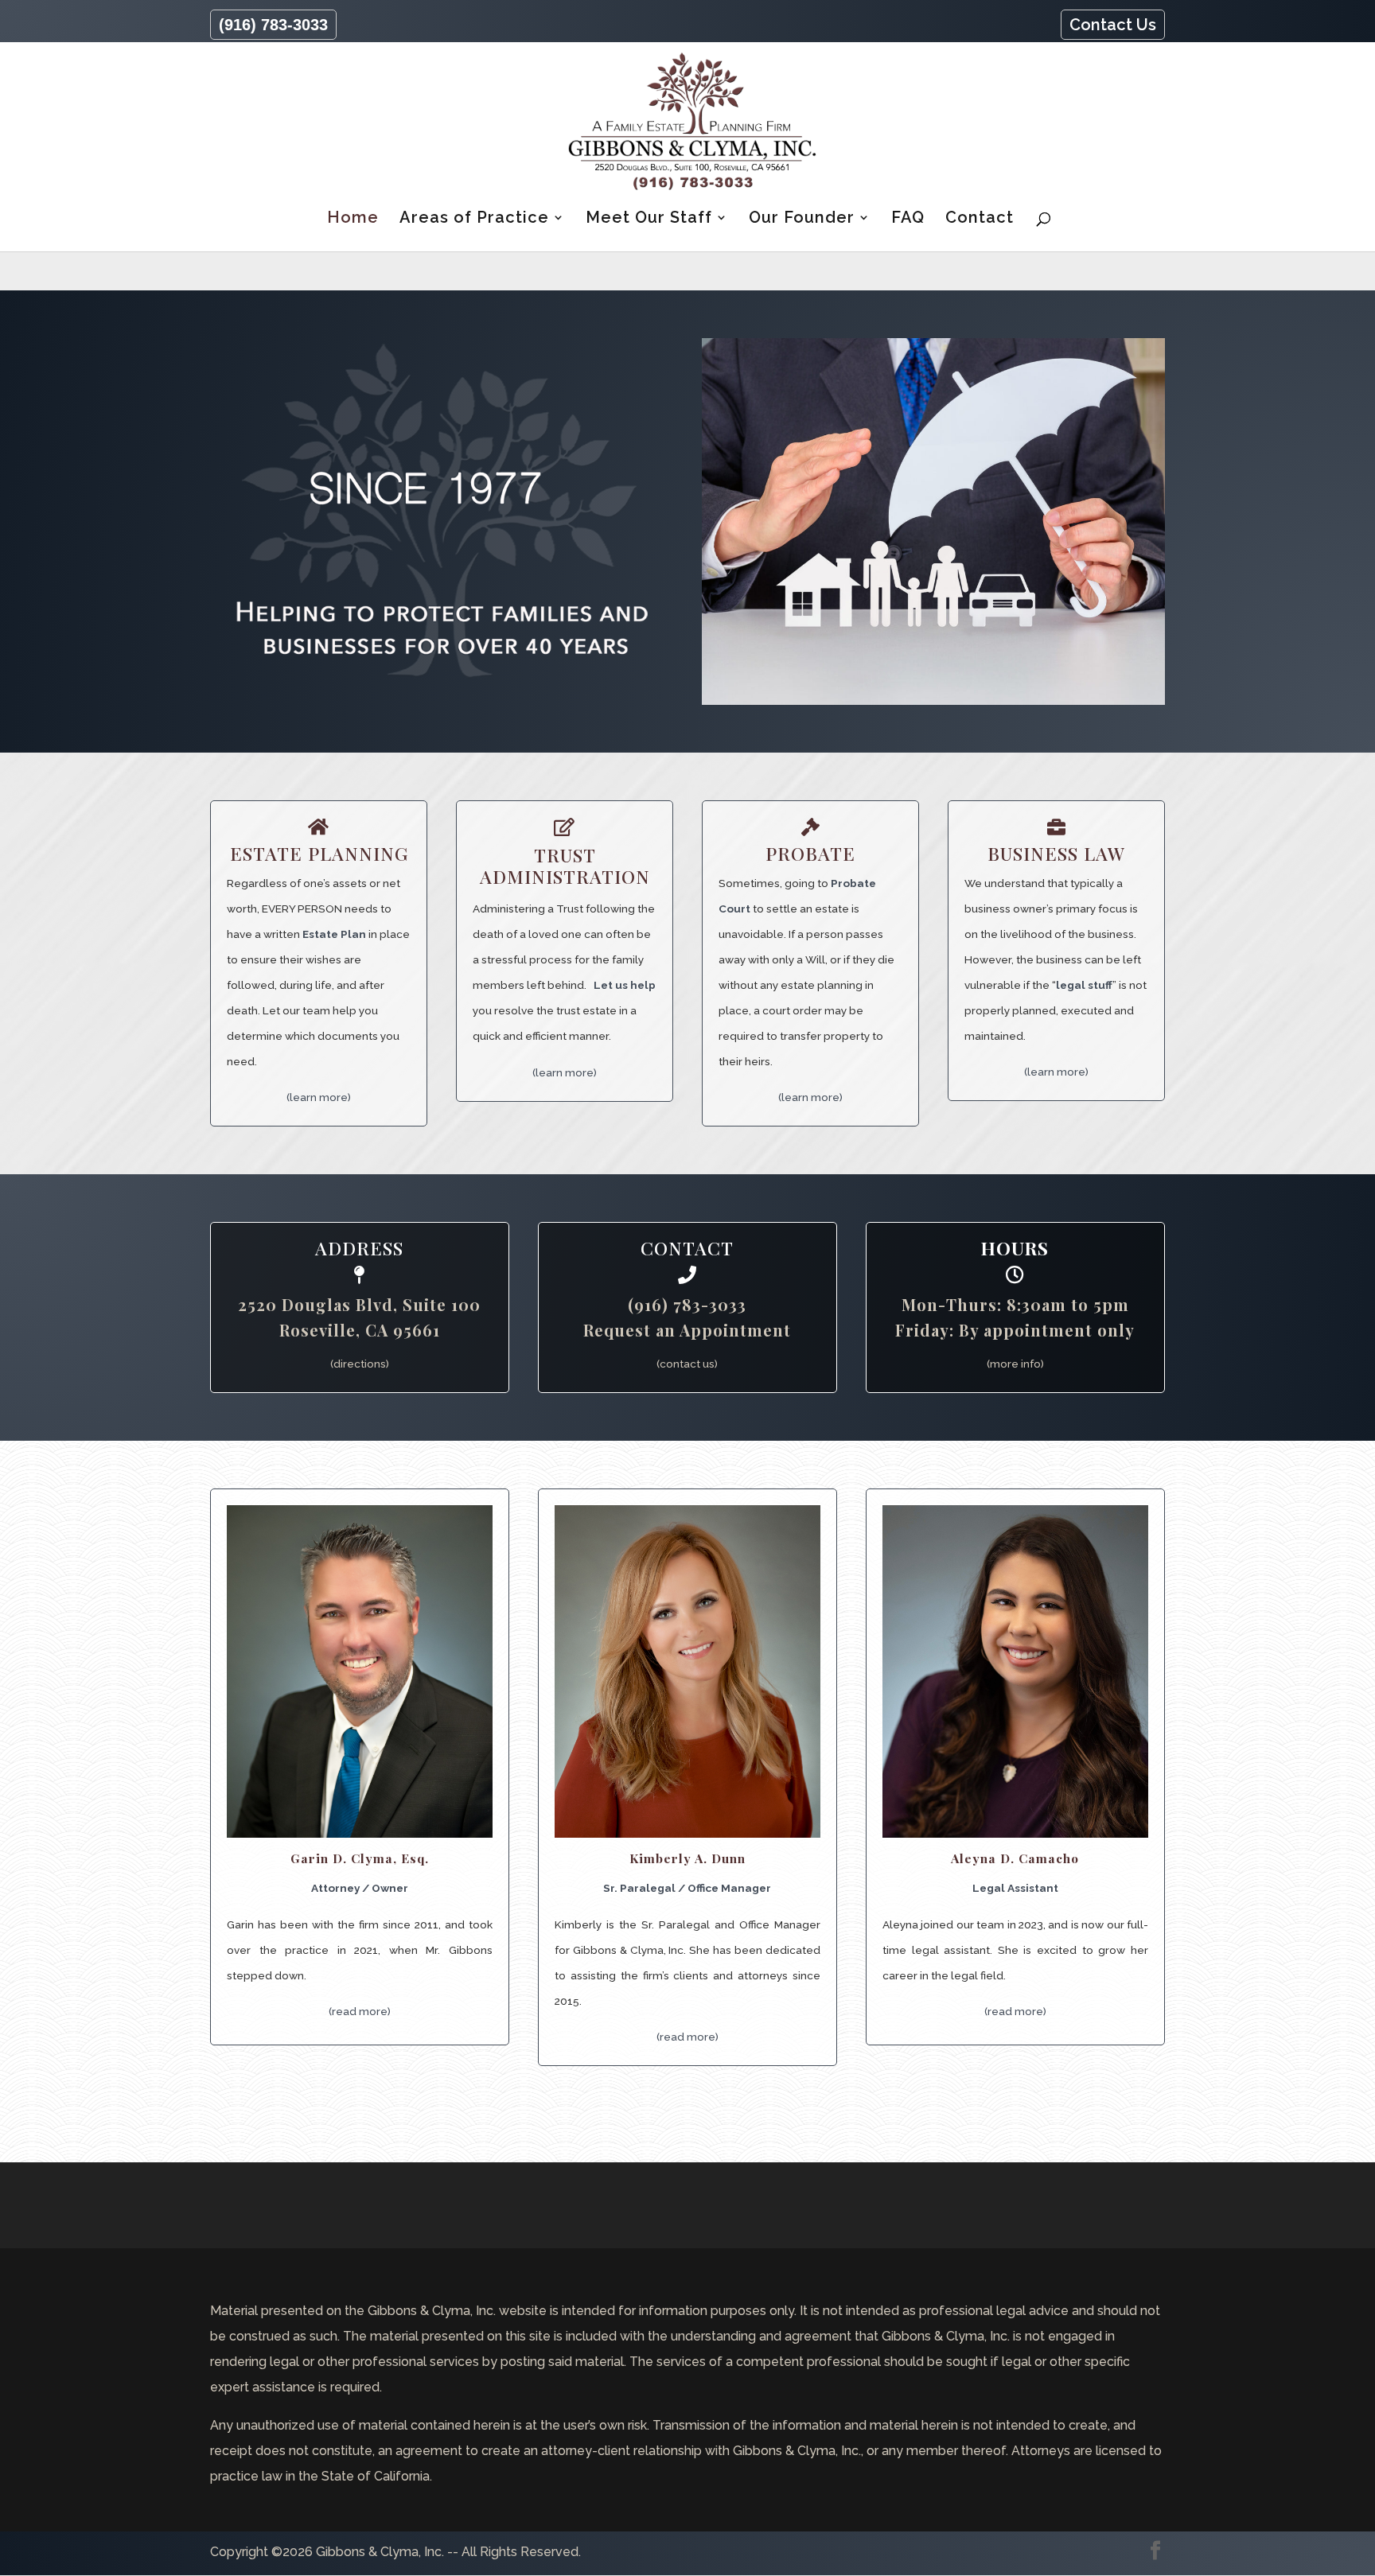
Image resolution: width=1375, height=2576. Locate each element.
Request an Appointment (687, 1330)
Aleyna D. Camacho (1015, 1858)
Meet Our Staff (649, 219)
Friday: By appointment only (1015, 1330)
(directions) (360, 1364)
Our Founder (802, 219)
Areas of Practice (474, 219)
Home (353, 219)
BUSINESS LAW (1056, 853)
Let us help (625, 985)
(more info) (1015, 1364)
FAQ (908, 219)
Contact (980, 219)
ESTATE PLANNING (319, 853)
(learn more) (319, 1097)
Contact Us (1113, 25)
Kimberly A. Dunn (687, 1858)
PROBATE (810, 853)
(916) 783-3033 (273, 25)
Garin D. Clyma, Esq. (360, 1858)
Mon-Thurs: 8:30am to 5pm (1015, 1304)
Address (359, 1248)
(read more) (360, 2011)
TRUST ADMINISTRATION (565, 866)
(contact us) (687, 1364)
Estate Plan (334, 934)
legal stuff (1084, 985)
